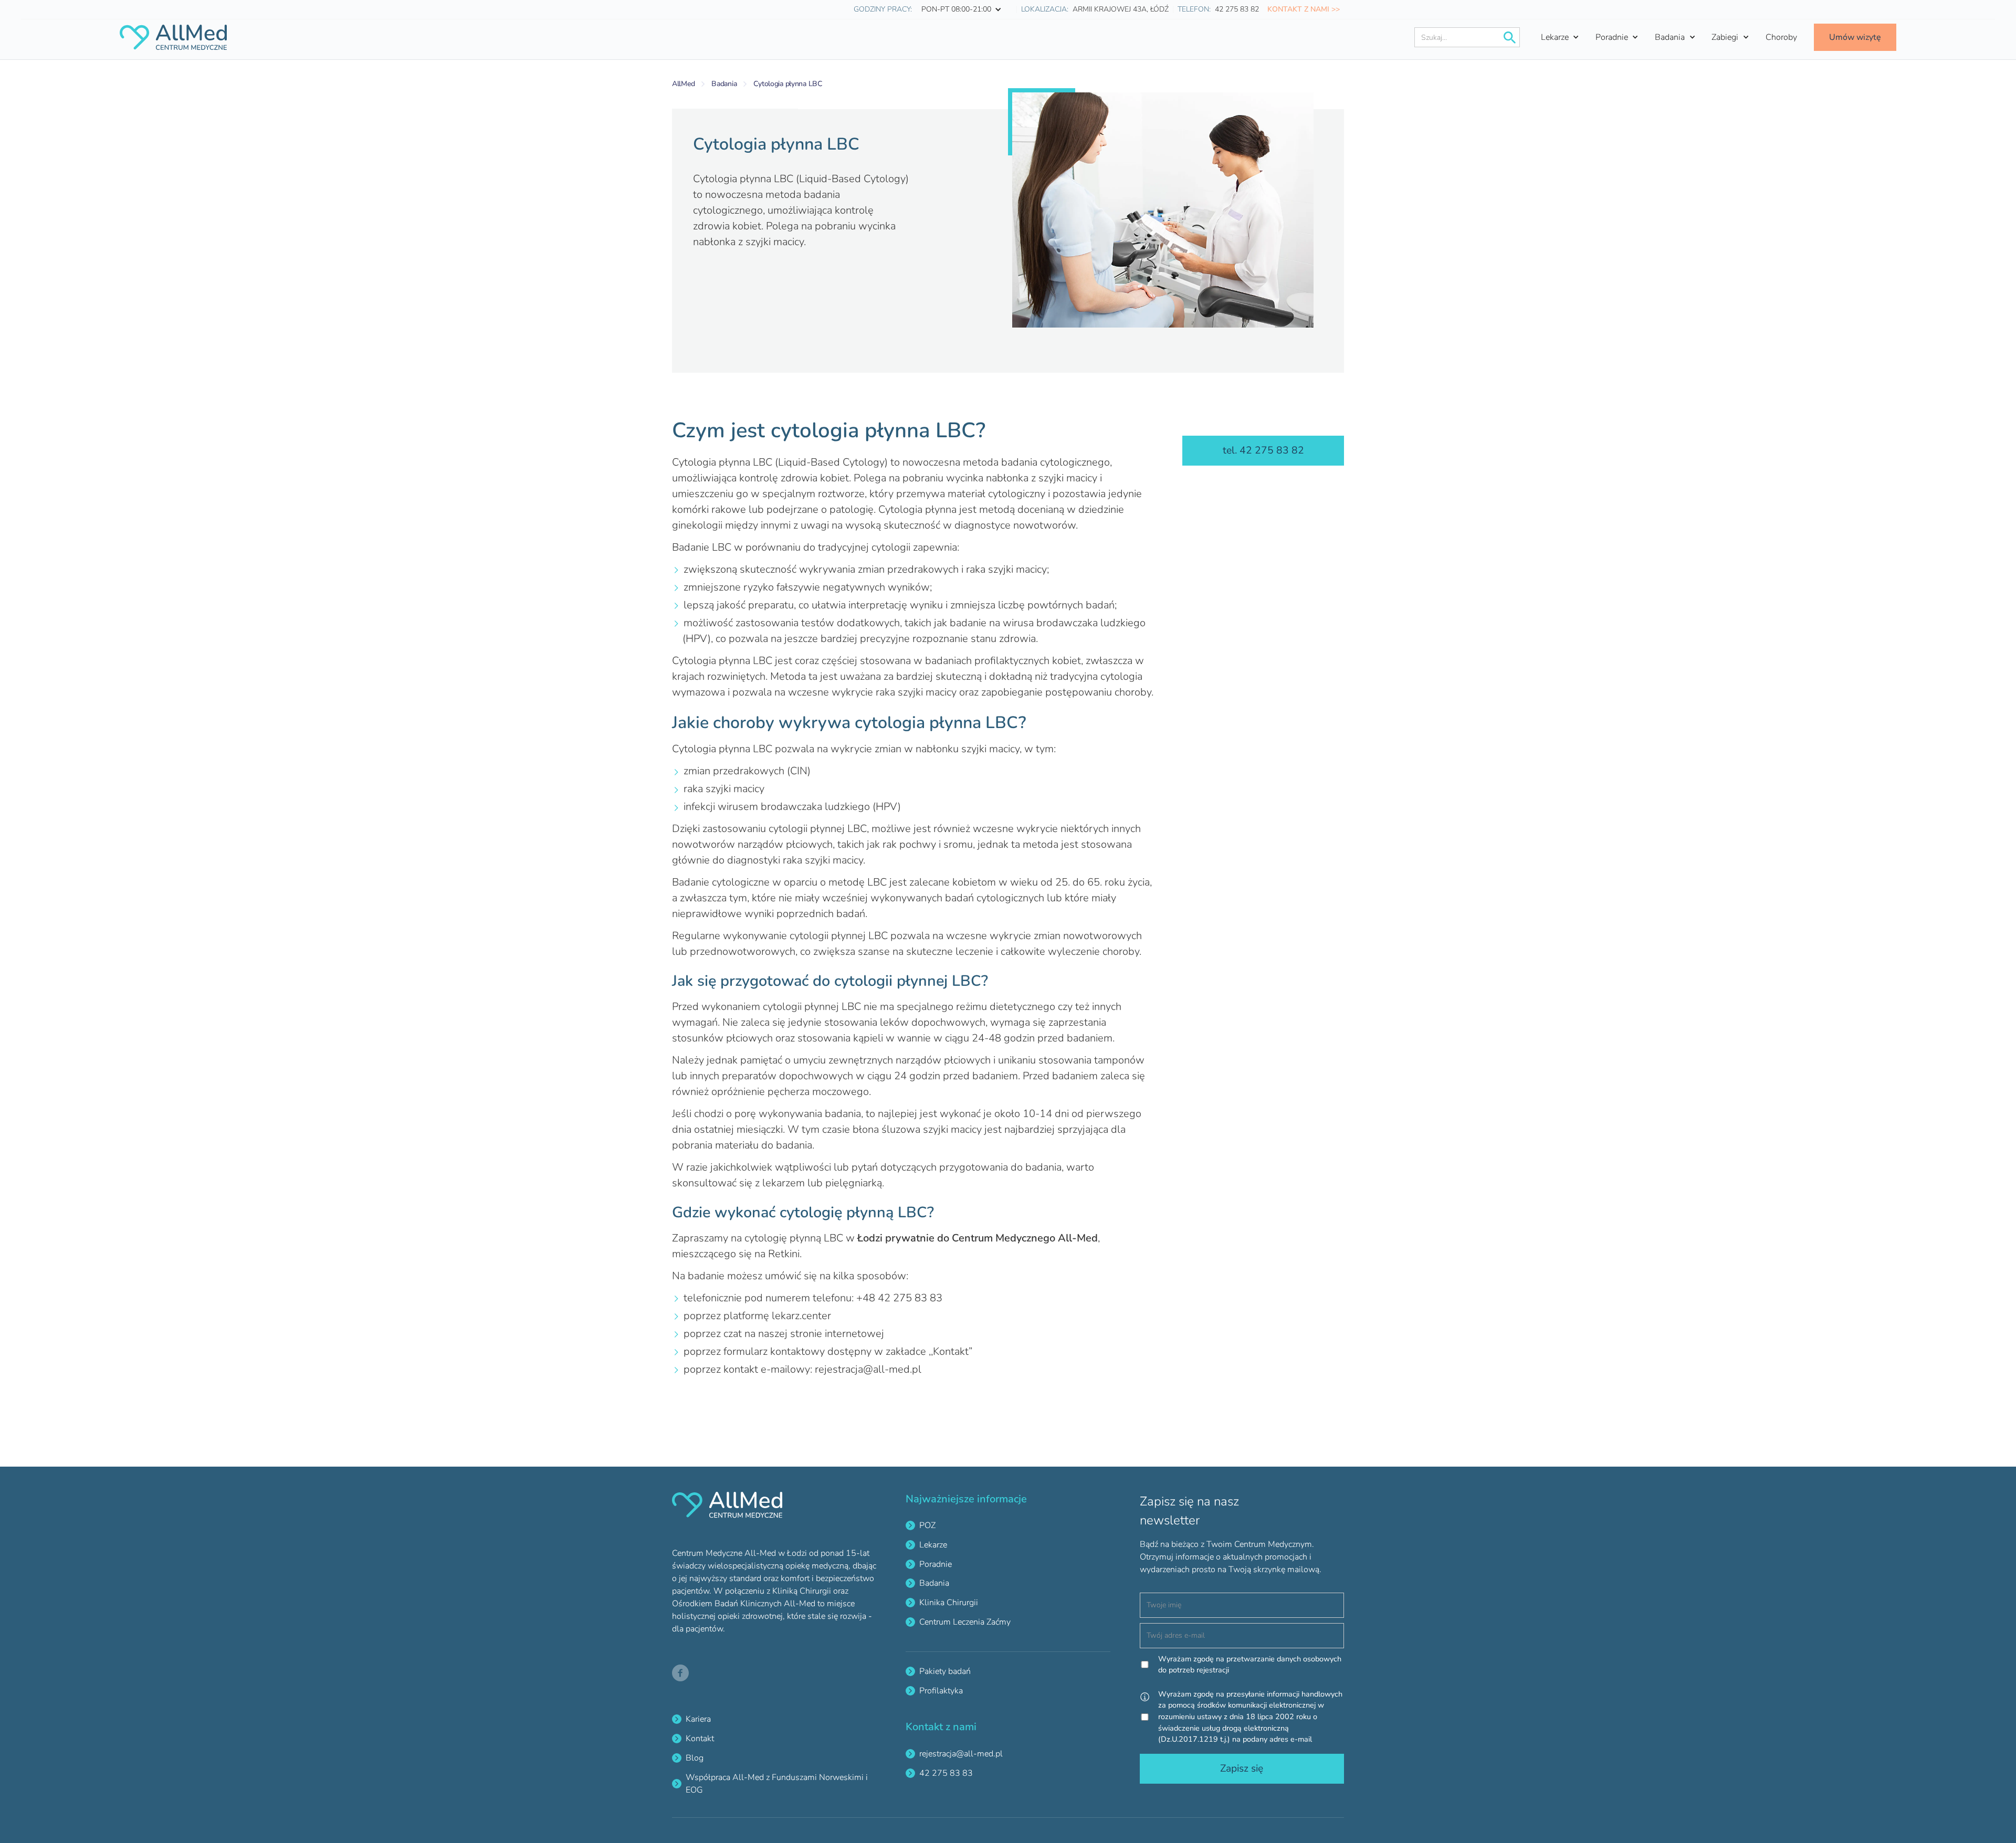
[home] (173, 37)
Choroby (1781, 37)
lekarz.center (801, 1316)
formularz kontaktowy (774, 1351)
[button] (964, 9)
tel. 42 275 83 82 (1263, 450)
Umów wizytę (1855, 37)
